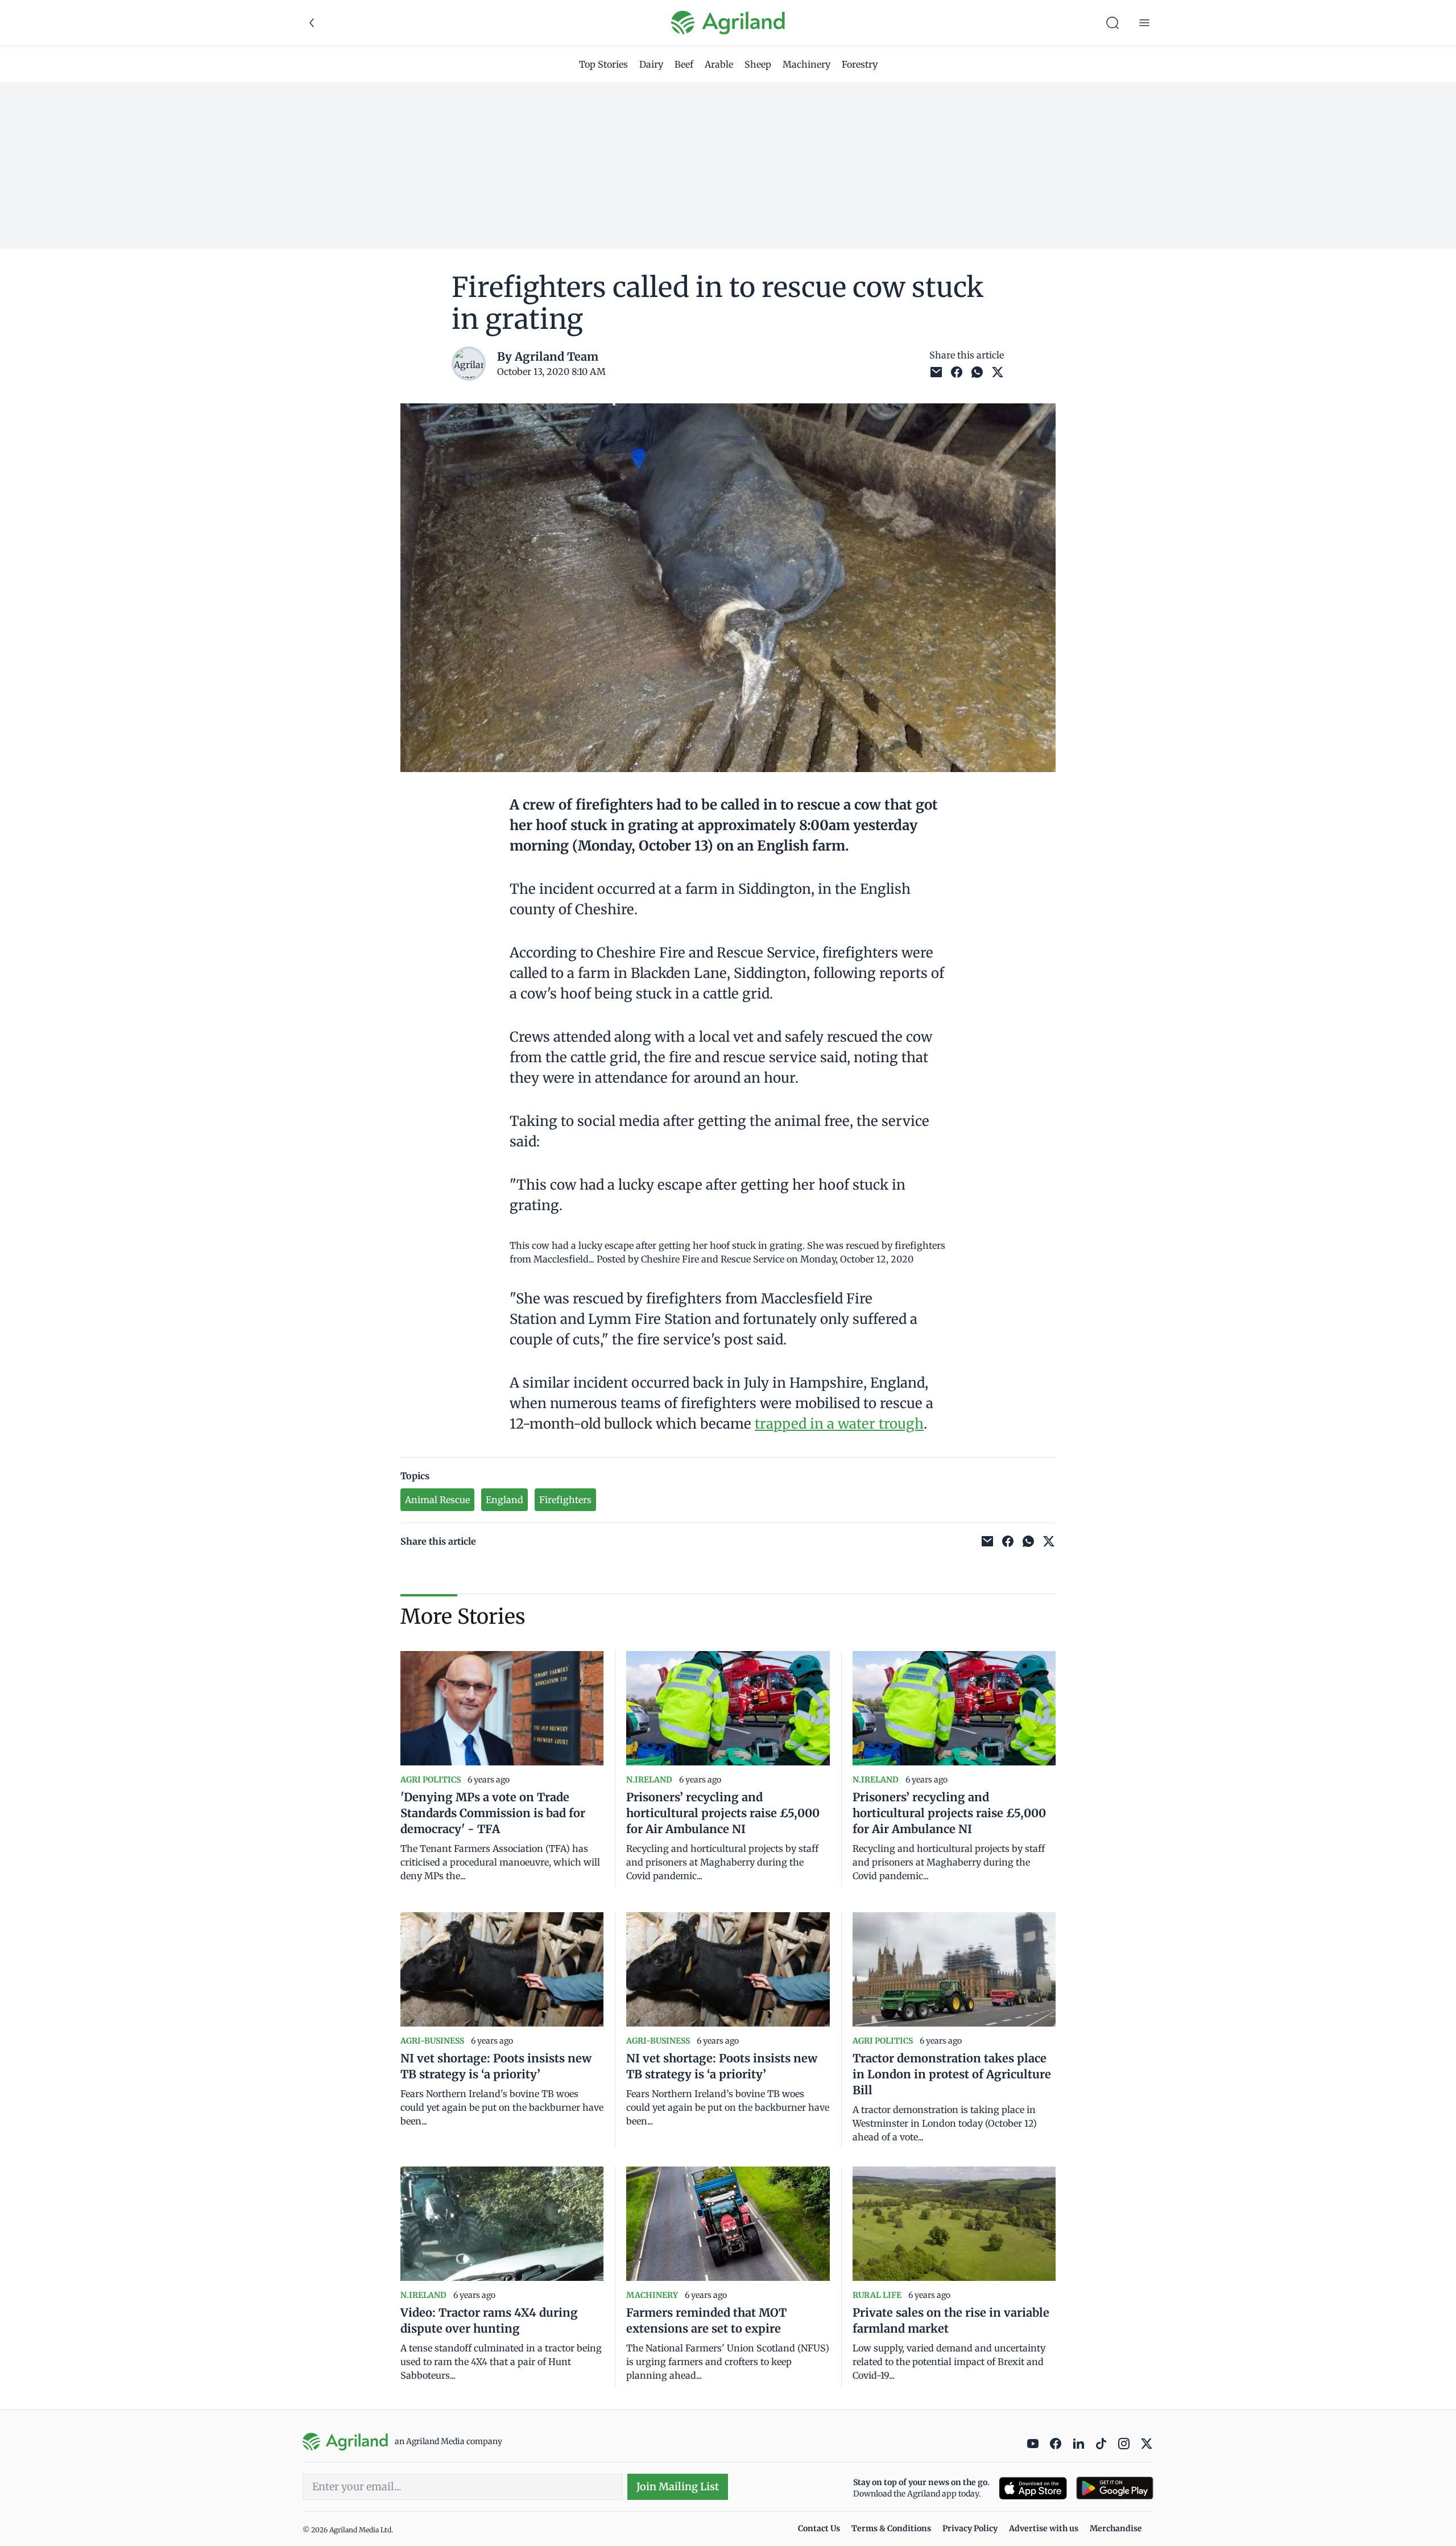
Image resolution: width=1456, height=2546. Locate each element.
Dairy (651, 64)
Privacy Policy (970, 2528)
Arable (719, 64)
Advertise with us (1044, 2528)
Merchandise (1116, 2528)
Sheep (758, 64)
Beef (684, 64)
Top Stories (603, 64)
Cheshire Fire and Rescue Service (713, 1259)
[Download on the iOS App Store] (1033, 2488)
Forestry (860, 64)
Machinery (806, 64)
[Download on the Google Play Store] (1115, 2488)
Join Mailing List (678, 2487)
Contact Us (819, 2528)
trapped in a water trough (839, 1424)
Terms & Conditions (891, 2528)
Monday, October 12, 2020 (857, 1259)
